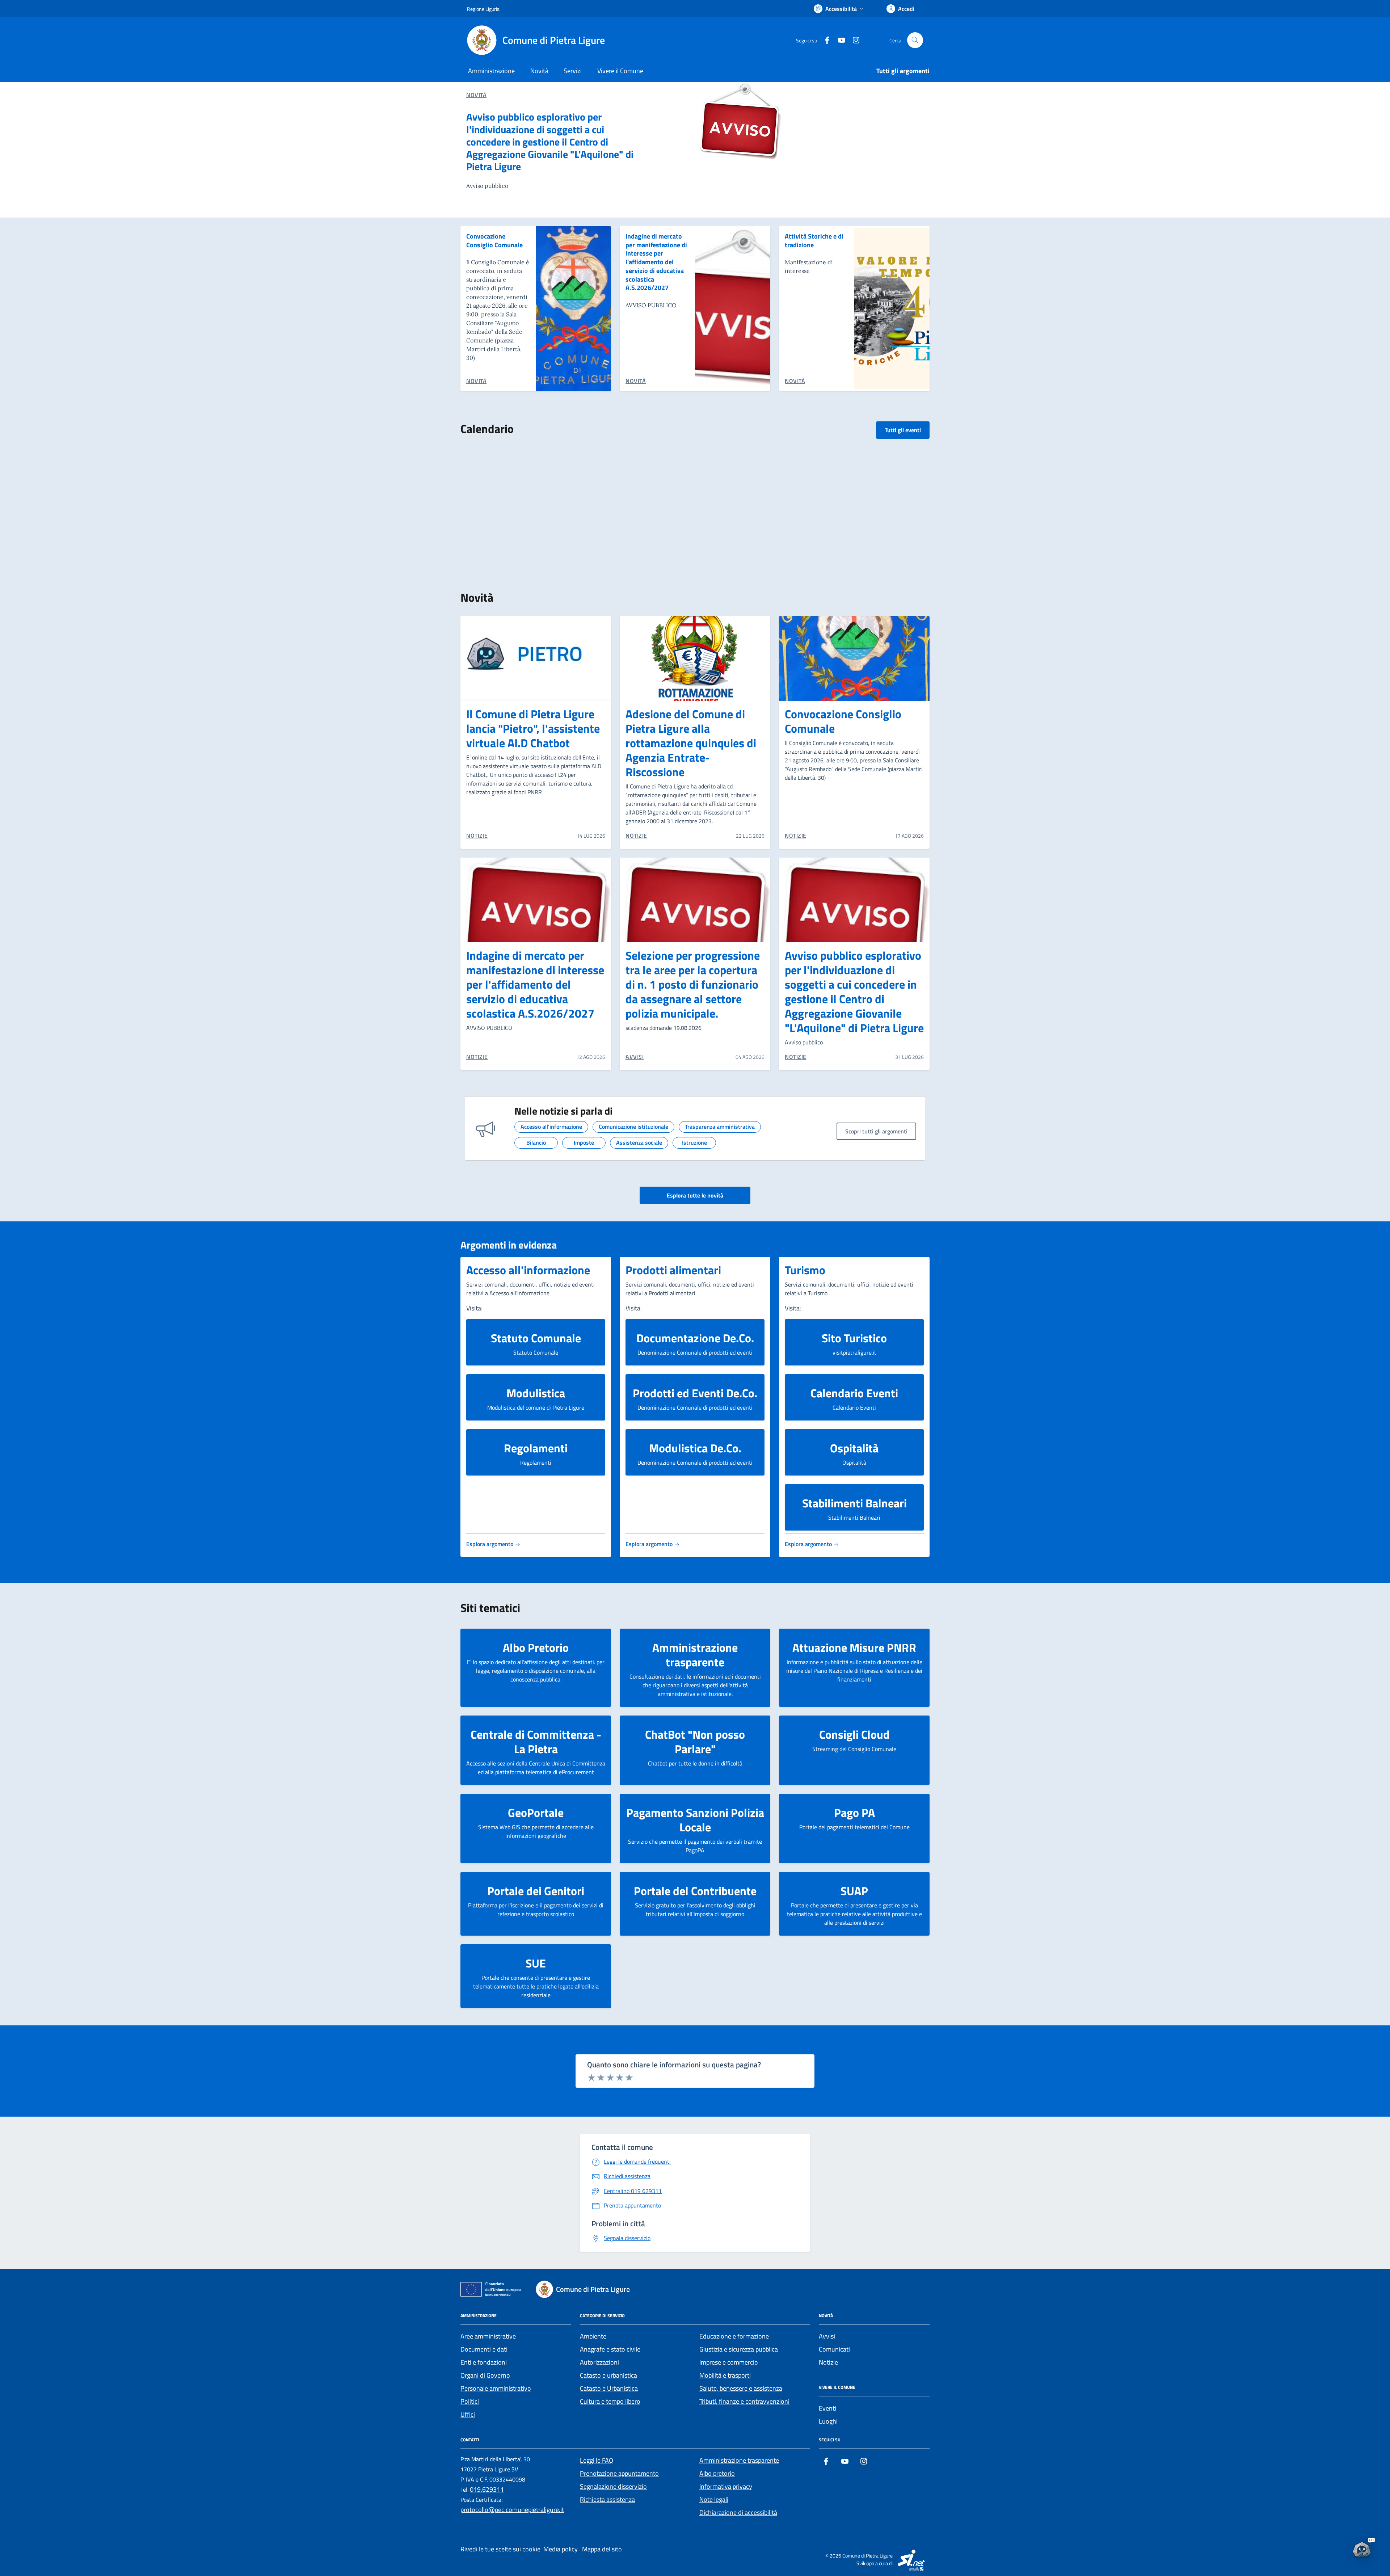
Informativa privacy (726, 2486)
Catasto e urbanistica (608, 2375)
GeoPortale (536, 1813)
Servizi (573, 71)
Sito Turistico (854, 1338)
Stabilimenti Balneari (854, 1503)
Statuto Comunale (536, 1338)
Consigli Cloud (854, 1734)
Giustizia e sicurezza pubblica (739, 2349)
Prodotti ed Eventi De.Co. (695, 1393)
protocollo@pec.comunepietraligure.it (512, 2510)
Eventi (827, 2408)
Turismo (805, 1270)
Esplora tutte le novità (695, 1195)
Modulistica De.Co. (695, 1448)
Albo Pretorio (536, 1647)
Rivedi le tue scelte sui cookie (500, 2549)
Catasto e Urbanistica (609, 2388)
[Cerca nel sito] (915, 40)
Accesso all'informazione (528, 1270)
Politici (470, 2401)
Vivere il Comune (620, 71)
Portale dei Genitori (536, 1891)
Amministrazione (491, 71)
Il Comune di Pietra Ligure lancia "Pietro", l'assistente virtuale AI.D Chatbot (533, 728)
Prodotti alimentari (673, 1270)
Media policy (561, 2549)
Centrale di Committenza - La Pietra (536, 1742)
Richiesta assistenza (607, 2499)
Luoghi (828, 2421)
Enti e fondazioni (484, 2362)
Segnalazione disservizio (613, 2486)
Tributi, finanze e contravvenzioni (744, 2401)
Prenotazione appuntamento (619, 2473)
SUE (536, 1963)
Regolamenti (536, 1448)
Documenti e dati (484, 2349)
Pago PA (854, 1813)
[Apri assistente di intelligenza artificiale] (1362, 2548)
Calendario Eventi (854, 1393)
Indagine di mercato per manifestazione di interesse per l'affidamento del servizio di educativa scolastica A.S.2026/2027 (656, 262)
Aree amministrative (488, 2336)
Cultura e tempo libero (610, 2401)
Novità (539, 71)
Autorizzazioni (599, 2362)
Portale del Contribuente (695, 1891)
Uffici (468, 2414)
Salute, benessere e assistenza (741, 2388)
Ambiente (593, 2336)
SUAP (854, 1891)
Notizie (828, 2362)
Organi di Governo (485, 2375)
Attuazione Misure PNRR (854, 1647)
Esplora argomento (490, 1544)
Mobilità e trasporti (725, 2375)
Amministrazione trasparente (695, 1655)
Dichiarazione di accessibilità (738, 2512)
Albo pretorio (717, 2473)
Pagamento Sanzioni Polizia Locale (695, 1820)
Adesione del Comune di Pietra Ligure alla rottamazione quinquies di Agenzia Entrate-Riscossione (691, 743)
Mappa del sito (602, 2549)
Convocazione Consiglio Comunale (494, 241)
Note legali (714, 2499)
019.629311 (487, 2489)
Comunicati (834, 2349)
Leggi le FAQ (597, 2460)
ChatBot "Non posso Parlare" (695, 1742)
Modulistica (536, 1393)
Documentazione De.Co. (695, 1338)
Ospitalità (854, 1448)
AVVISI (635, 1057)
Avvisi (827, 2336)
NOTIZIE (477, 835)
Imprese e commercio (729, 2362)
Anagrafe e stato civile (610, 2349)
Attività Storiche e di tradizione (814, 241)
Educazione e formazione (734, 2336)
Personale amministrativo (496, 2388)
